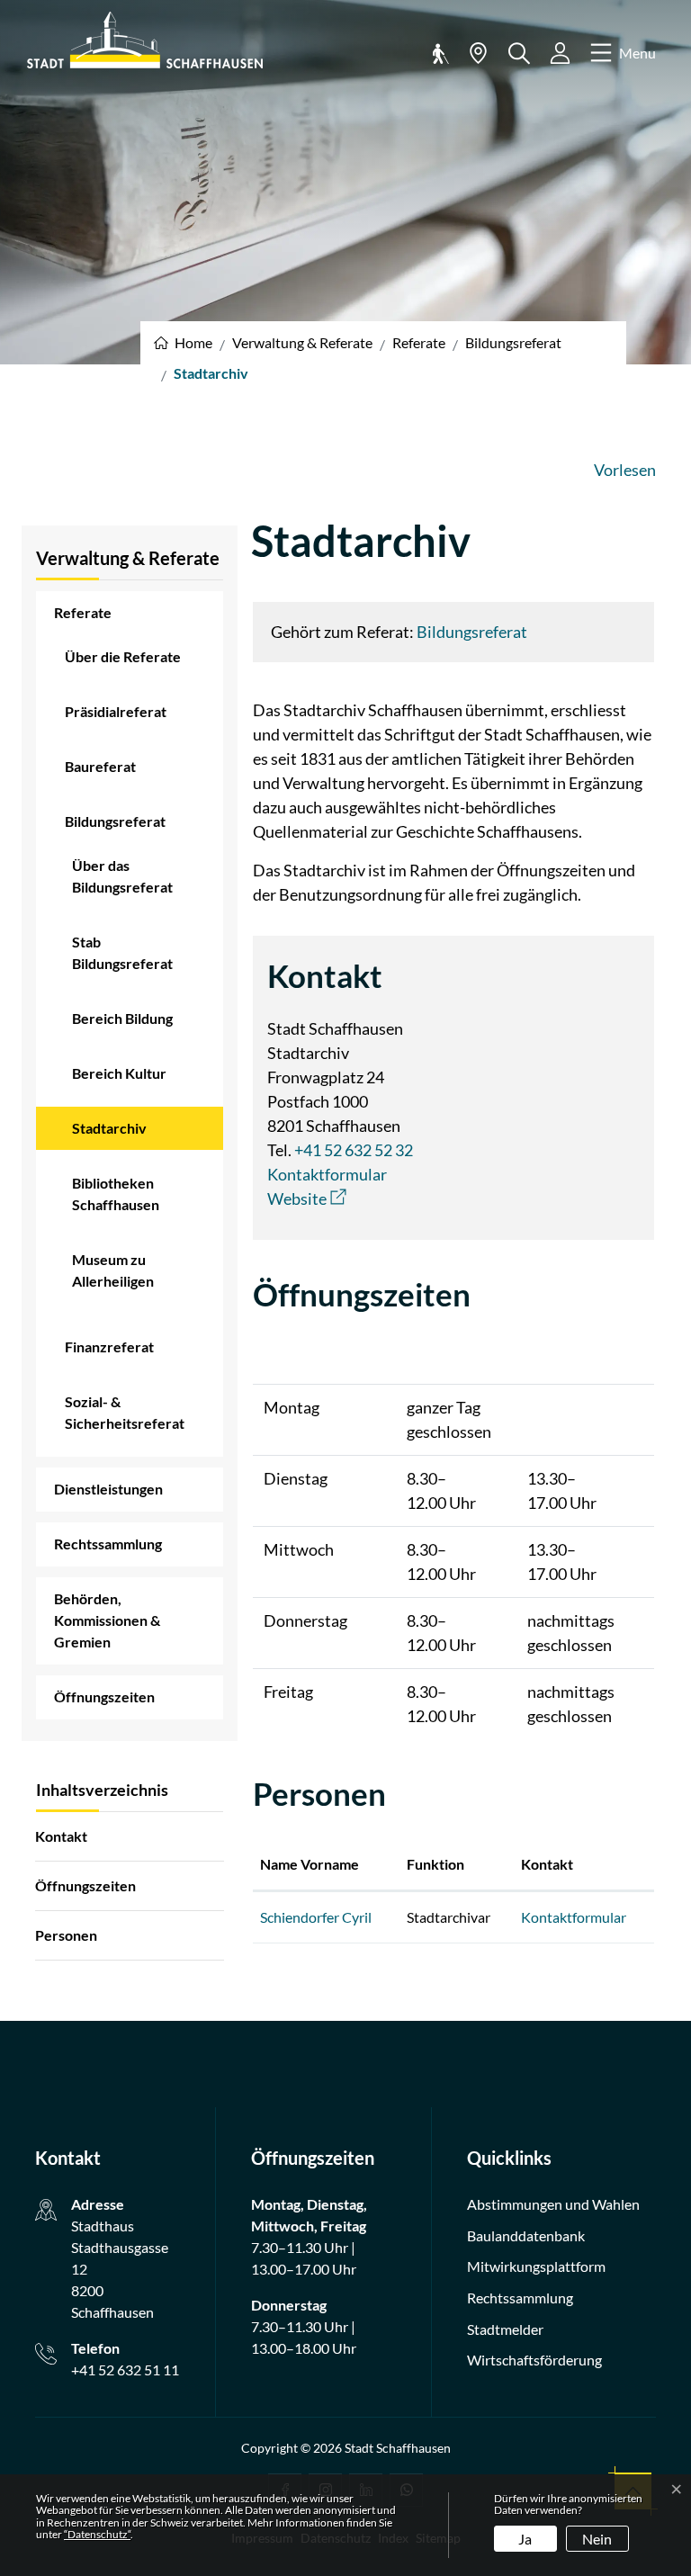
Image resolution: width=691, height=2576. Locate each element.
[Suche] (519, 54)
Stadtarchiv (121, 1135)
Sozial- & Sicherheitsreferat (125, 1412)
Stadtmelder (505, 2329)
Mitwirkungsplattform (536, 2266)
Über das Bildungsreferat (122, 876)
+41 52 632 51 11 (125, 2370)
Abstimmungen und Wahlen (553, 2204)
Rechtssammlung (108, 1544)
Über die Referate (123, 656)
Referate (83, 612)
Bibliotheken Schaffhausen (116, 1194)
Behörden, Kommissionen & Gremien (107, 1620)
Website (307, 1198)
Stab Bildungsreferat (122, 952)
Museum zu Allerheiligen (113, 1270)
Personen (66, 1935)
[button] (437, 53)
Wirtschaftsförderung (534, 2360)
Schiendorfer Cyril (316, 1917)
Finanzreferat (109, 1346)
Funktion (435, 1864)
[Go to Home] (183, 342)
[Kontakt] (478, 53)
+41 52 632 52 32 (354, 1150)
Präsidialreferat (116, 711)
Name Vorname (310, 1864)
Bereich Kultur (119, 1073)
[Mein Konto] (560, 53)
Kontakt (61, 1836)
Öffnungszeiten (104, 1696)
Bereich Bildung (122, 1018)
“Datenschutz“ (97, 2534)
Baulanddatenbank (526, 2235)
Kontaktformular (327, 1174)
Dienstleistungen (108, 1489)
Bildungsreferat (115, 821)
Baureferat (100, 766)
